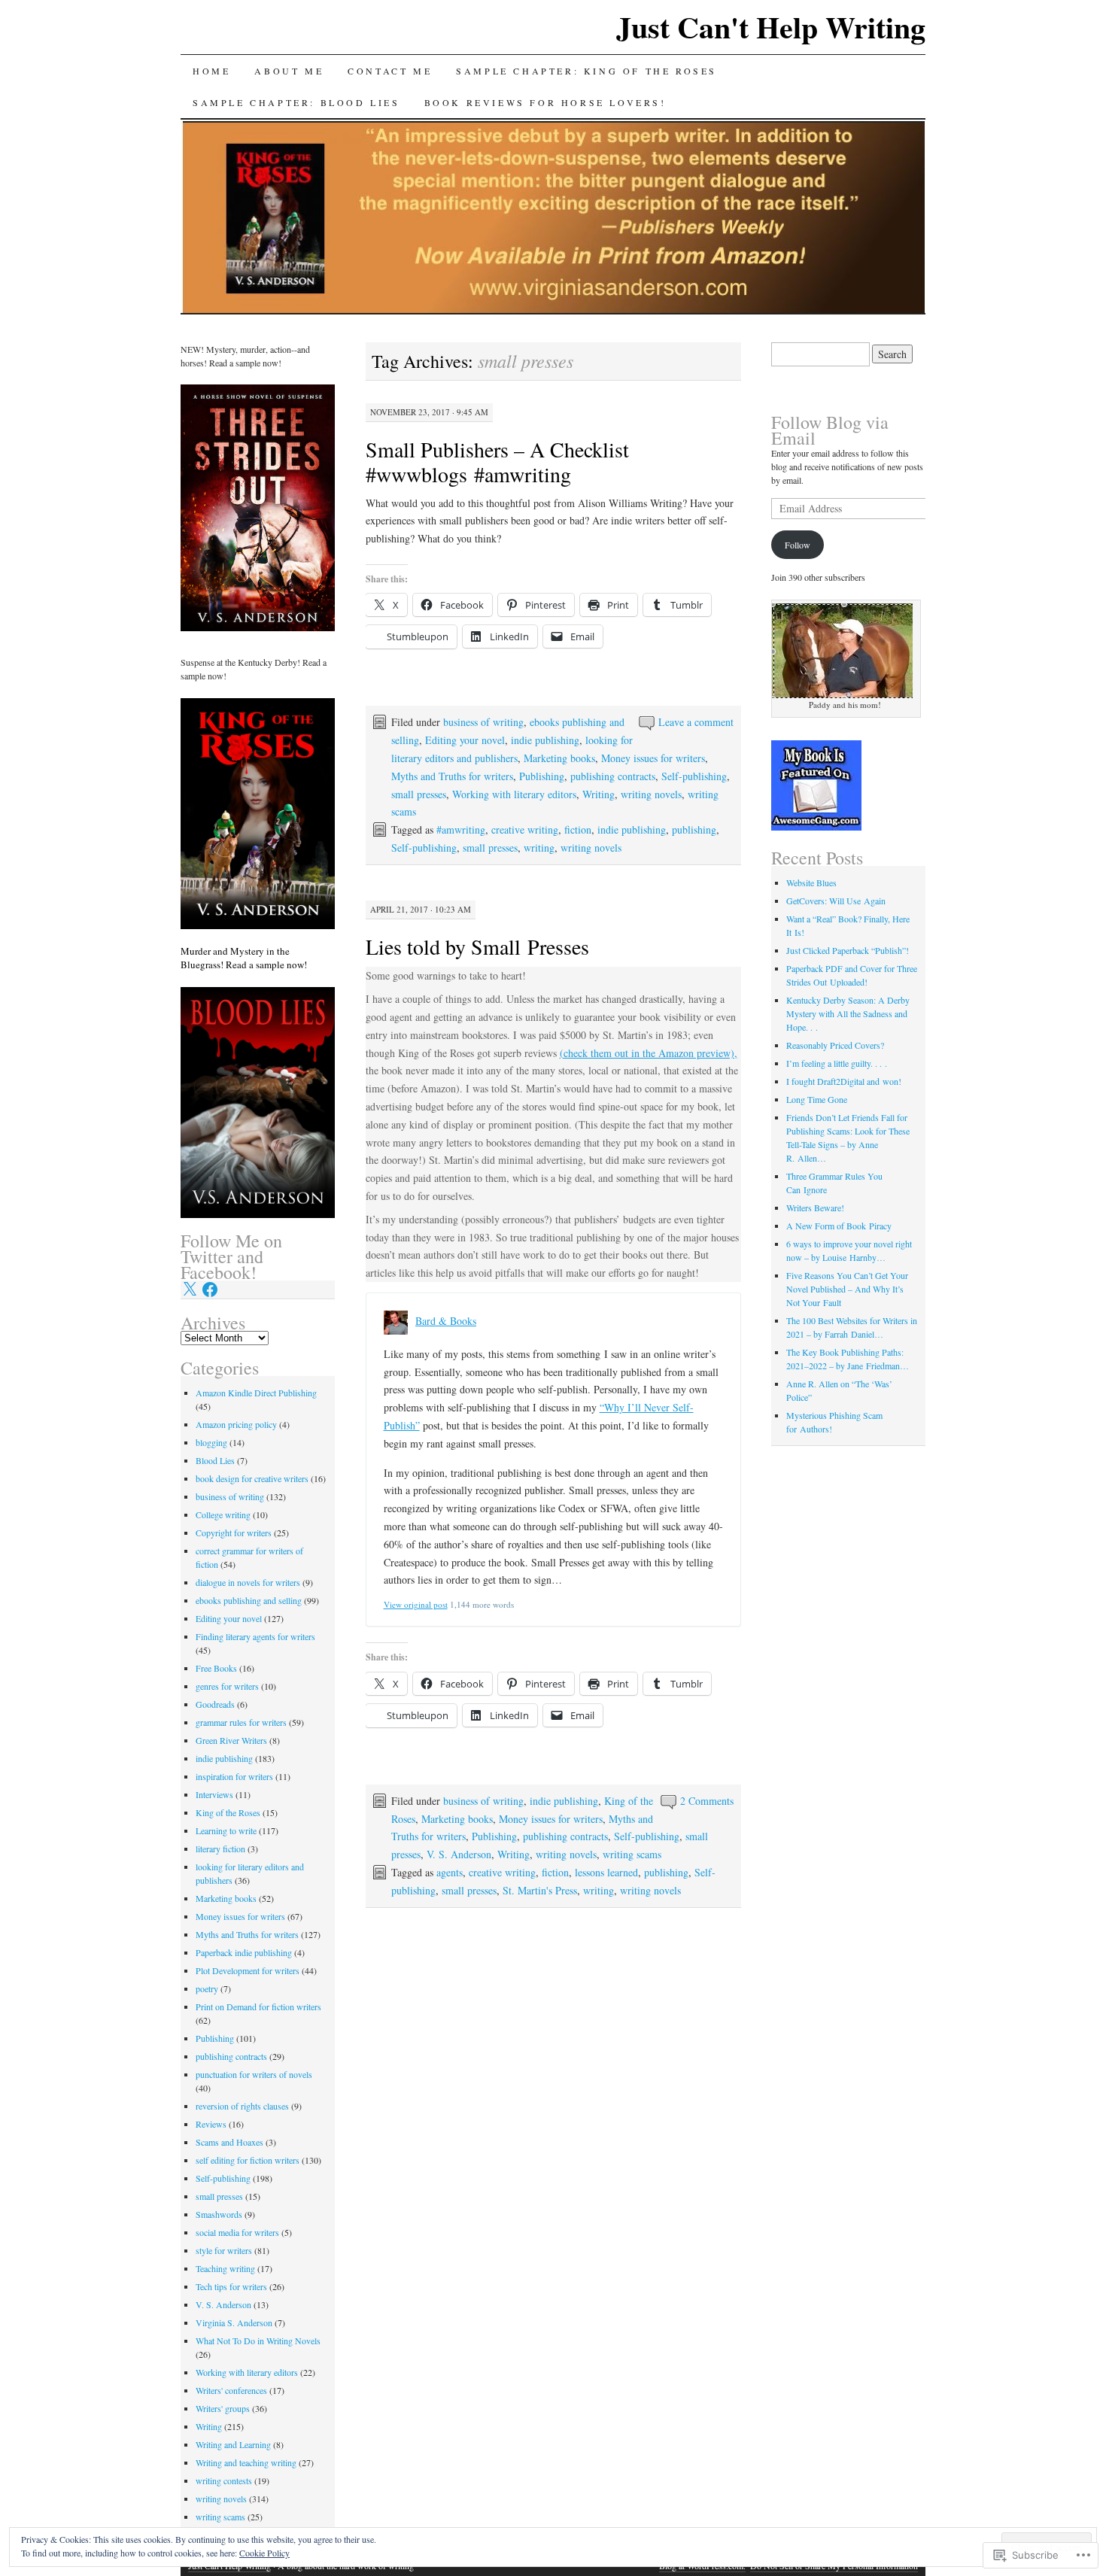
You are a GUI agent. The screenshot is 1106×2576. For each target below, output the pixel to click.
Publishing (542, 776)
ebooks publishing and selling (249, 1600)
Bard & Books (446, 1321)
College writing (223, 1514)
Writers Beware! (815, 1207)
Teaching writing (225, 2268)
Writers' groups (223, 2408)
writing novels (651, 794)
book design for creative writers (252, 1478)
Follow (798, 545)
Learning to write (226, 1830)
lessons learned (606, 1872)
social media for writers (237, 2232)
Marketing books (559, 758)
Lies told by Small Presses (477, 946)
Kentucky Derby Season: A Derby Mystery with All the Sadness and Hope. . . (848, 1013)
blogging (211, 1442)
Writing (599, 794)
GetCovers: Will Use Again (836, 901)
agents (450, 1872)
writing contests (224, 2480)
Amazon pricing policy (236, 1424)
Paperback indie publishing (244, 1952)
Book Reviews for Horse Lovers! (545, 102)
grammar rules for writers (241, 1722)
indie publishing (545, 740)
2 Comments (707, 1801)
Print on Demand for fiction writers (258, 2006)
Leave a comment (696, 722)
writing (539, 848)
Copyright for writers (234, 1533)
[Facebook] (210, 1290)
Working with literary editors (514, 794)
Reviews (211, 2124)
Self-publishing (694, 776)
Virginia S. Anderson (234, 2322)
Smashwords (219, 2214)
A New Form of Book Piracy (839, 1226)
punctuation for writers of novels (254, 2074)
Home (211, 71)
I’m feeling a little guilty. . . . (837, 1063)
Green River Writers (231, 1740)
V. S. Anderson (459, 1854)
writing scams (632, 1854)
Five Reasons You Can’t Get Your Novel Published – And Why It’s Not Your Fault (847, 1289)
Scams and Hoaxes (229, 2142)
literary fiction (220, 1848)
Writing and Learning (233, 2444)
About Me (289, 71)
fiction (578, 829)
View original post (416, 1604)
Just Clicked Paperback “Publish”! (848, 950)
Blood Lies (215, 1460)
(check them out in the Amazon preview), (649, 1053)
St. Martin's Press (540, 1890)
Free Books (216, 1668)
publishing (694, 829)
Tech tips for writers (231, 2286)
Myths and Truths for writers (452, 776)
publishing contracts (613, 776)
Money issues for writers (653, 758)
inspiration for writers (234, 1776)
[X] (190, 1290)
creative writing (525, 829)
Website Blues (811, 882)
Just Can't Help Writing (771, 27)
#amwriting (461, 829)
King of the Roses (228, 1812)
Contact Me (390, 71)
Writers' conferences (231, 2390)
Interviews (214, 1794)
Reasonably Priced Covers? (835, 1045)
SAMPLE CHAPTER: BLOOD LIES (296, 102)
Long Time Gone (817, 1099)
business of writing (483, 722)
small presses (419, 794)
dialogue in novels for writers (248, 1582)
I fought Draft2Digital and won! (844, 1081)
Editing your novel (465, 740)
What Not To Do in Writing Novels (258, 2341)
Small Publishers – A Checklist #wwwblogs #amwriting (497, 462)
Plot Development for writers (248, 1970)
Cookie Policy (264, 2553)
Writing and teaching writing (246, 2462)
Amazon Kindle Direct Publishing (256, 1393)
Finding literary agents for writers (255, 1636)
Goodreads (215, 1704)
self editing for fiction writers (248, 2160)
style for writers (224, 2250)
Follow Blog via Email (830, 430)
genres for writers (227, 1686)
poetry (207, 1988)
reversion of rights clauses (242, 2106)
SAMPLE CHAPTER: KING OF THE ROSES (586, 71)
